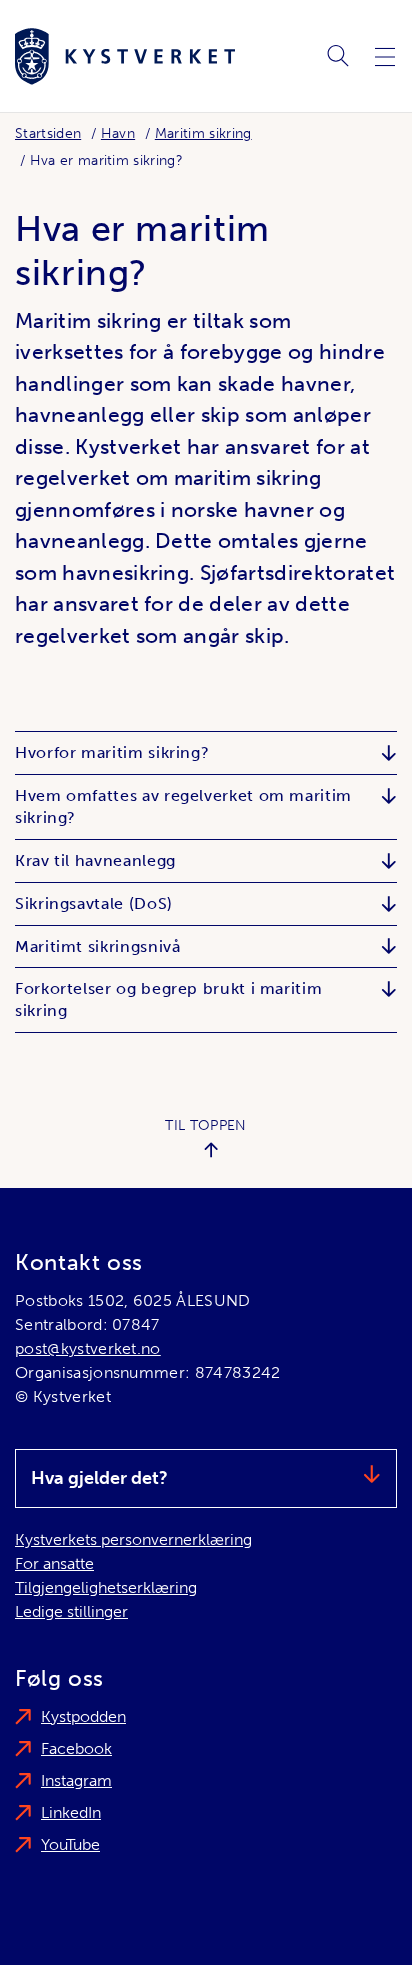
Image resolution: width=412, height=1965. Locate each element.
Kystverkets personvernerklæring (133, 1539)
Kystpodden (83, 1716)
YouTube (70, 1844)
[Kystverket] (125, 56)
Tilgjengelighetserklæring (106, 1587)
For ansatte (54, 1563)
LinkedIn (71, 1812)
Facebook (76, 1748)
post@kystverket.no (88, 1348)
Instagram (76, 1780)
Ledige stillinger (71, 1611)
